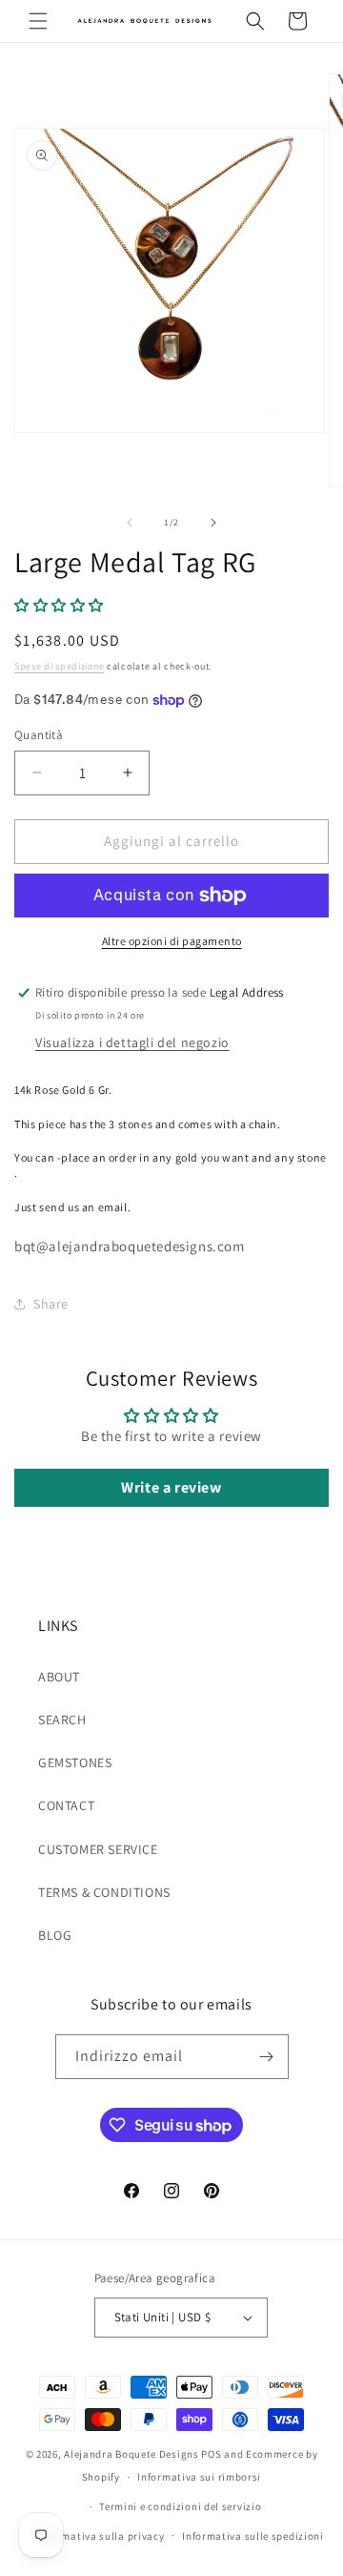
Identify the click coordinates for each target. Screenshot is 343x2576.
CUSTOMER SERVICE (98, 1849)
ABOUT (59, 1677)
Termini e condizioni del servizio (180, 2506)
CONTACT (66, 1805)
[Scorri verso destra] (213, 523)
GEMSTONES (75, 1762)
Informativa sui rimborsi (199, 2477)
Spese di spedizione (59, 666)
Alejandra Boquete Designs (131, 2454)
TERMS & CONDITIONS (104, 1892)
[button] (38, 21)
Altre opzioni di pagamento (172, 941)
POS (211, 2454)
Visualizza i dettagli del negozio (132, 1042)
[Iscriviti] (267, 2057)
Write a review (171, 1487)
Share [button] (51, 1304)
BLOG (55, 1935)
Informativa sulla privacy (101, 2536)
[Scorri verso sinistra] (130, 523)
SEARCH (62, 1720)
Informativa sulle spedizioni (253, 2536)
